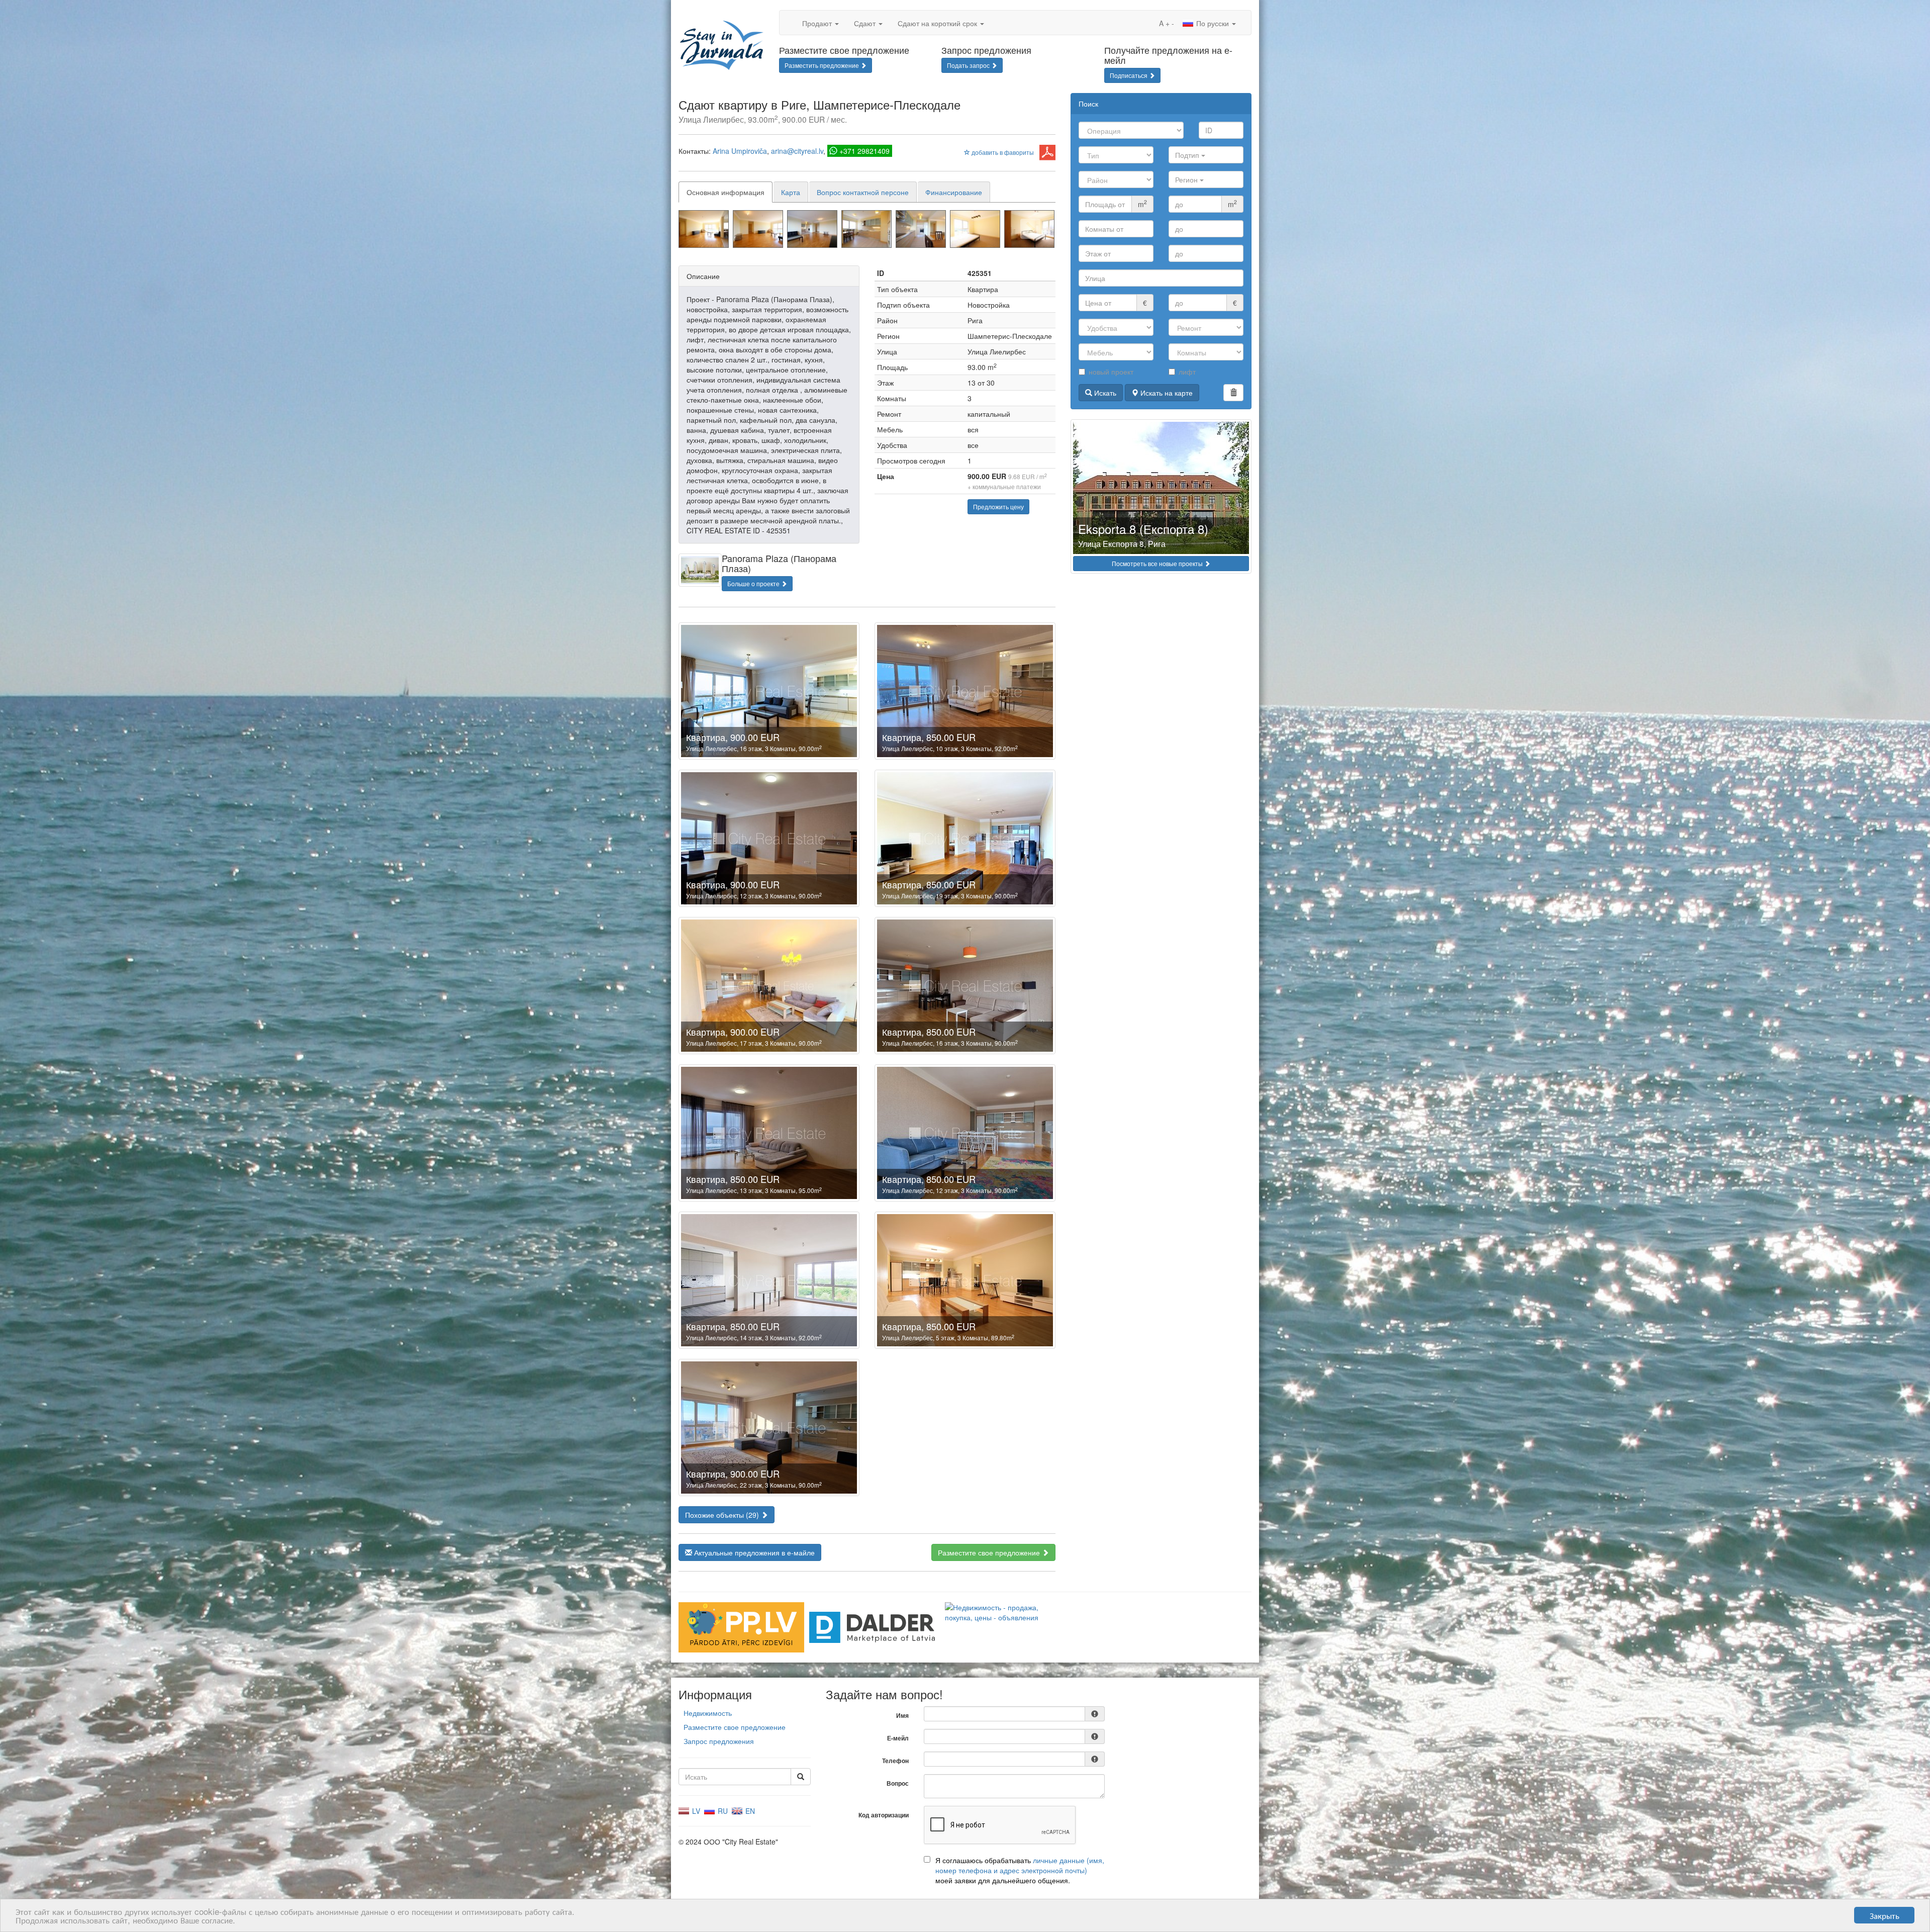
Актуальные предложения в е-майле (753, 1552)
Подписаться (1129, 75)
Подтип (1188, 155)
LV (695, 1811)
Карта (791, 192)
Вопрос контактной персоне (863, 192)
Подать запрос (969, 65)
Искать (1104, 393)
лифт (1187, 372)
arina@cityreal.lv (797, 151)
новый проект (1111, 372)
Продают (818, 23)
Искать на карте (1166, 393)
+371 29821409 (864, 151)
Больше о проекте (754, 583)
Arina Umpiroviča (740, 151)
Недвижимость (708, 1713)
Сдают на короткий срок (938, 23)
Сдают (866, 23)
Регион (1187, 179)
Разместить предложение (823, 65)
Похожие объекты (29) (723, 1515)
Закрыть (1885, 1915)
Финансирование (954, 192)
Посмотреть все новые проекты (1158, 563)
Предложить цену (998, 507)
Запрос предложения (719, 1741)
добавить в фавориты (1002, 152)
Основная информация (726, 192)
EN (749, 1811)
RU (722, 1811)
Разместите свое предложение (990, 1552)
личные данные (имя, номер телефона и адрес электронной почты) (1020, 1865)
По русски (1213, 23)
